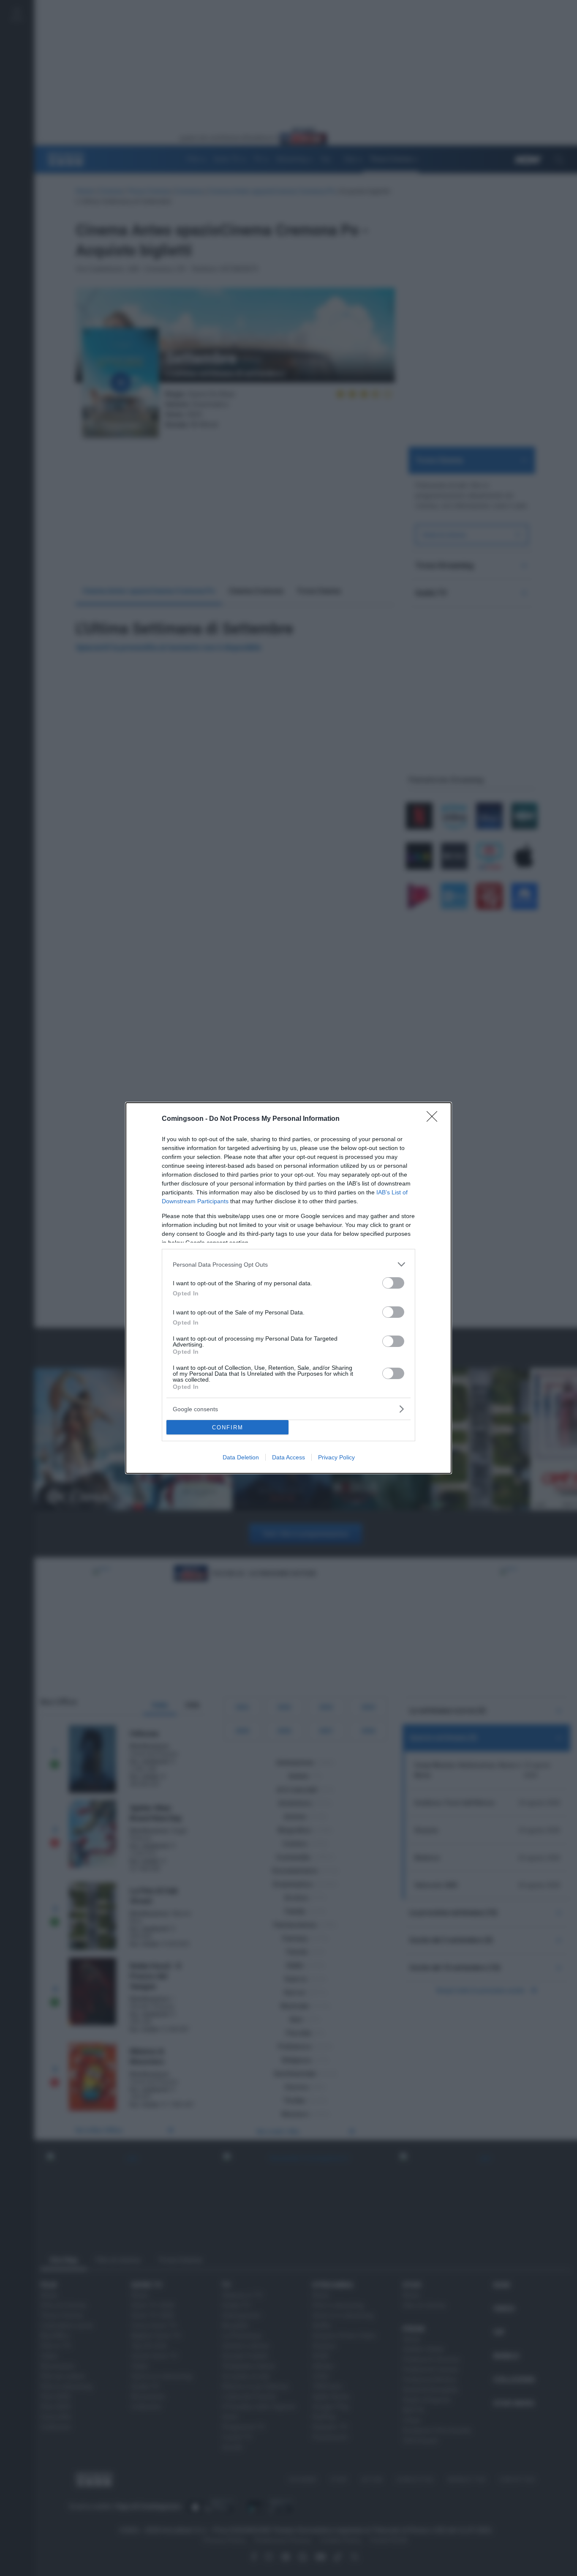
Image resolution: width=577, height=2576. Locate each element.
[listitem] (288, 1264)
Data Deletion (241, 1457)
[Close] (435, 1119)
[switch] (393, 1283)
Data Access (288, 1457)
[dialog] (288, 1288)
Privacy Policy (336, 1457)
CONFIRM (228, 1427)
